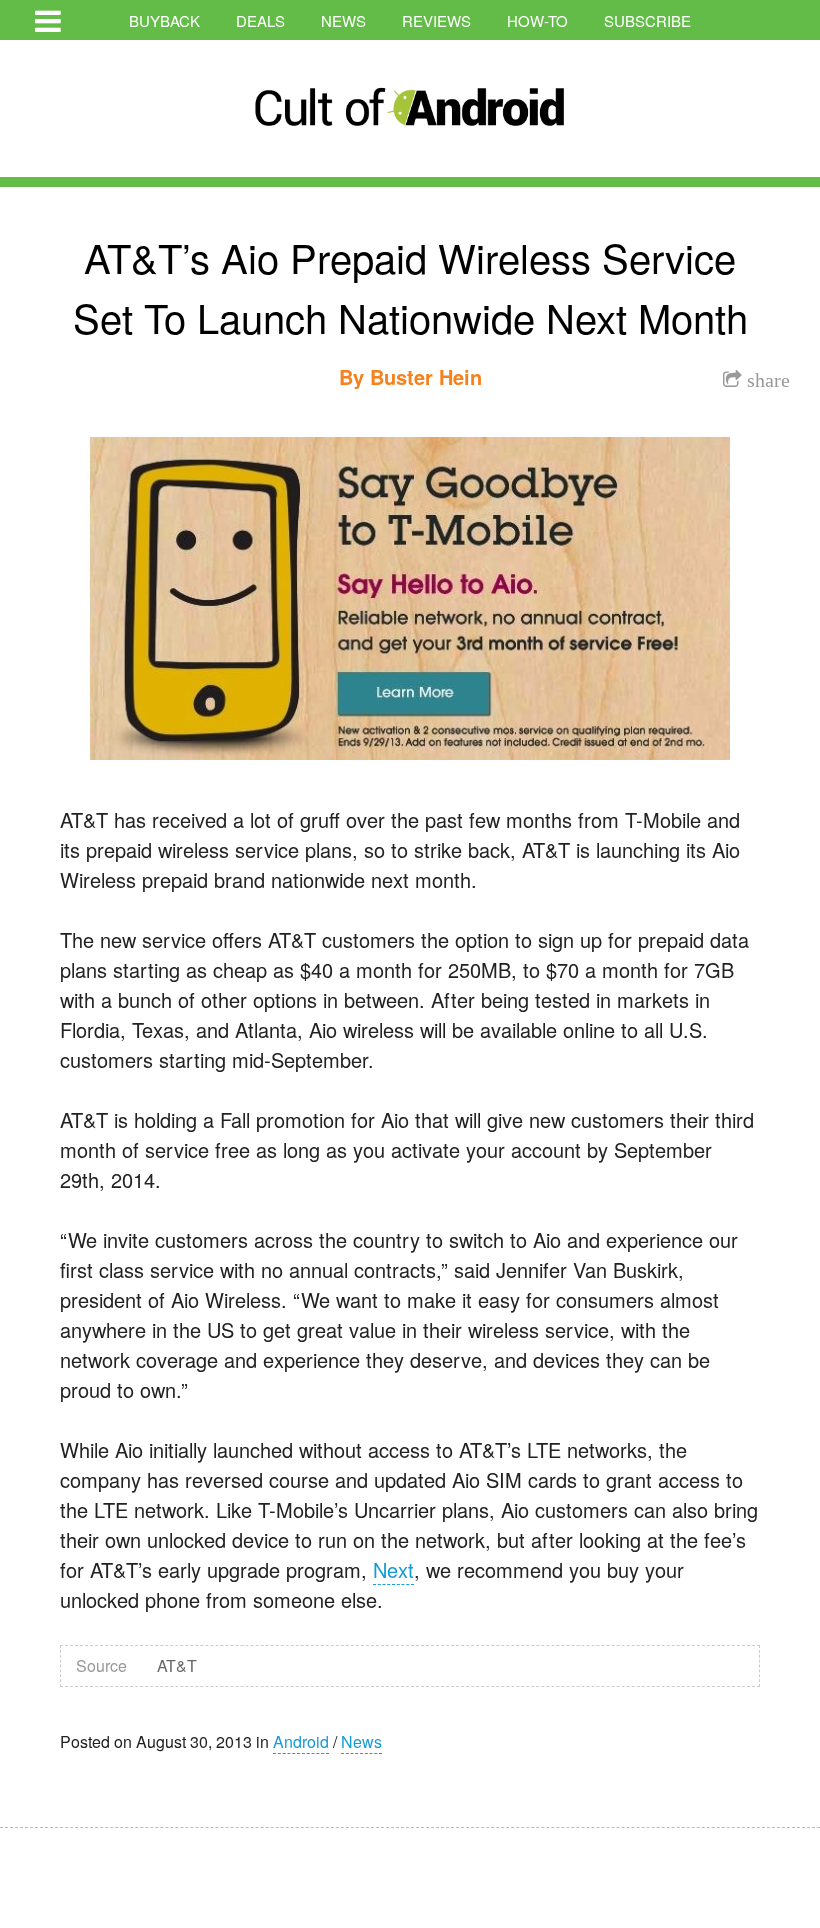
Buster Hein (426, 376)
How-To (537, 20)
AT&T (177, 1665)
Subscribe (647, 20)
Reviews (436, 20)
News (343, 20)
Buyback (164, 20)
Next (393, 1569)
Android (301, 1741)
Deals (260, 20)
